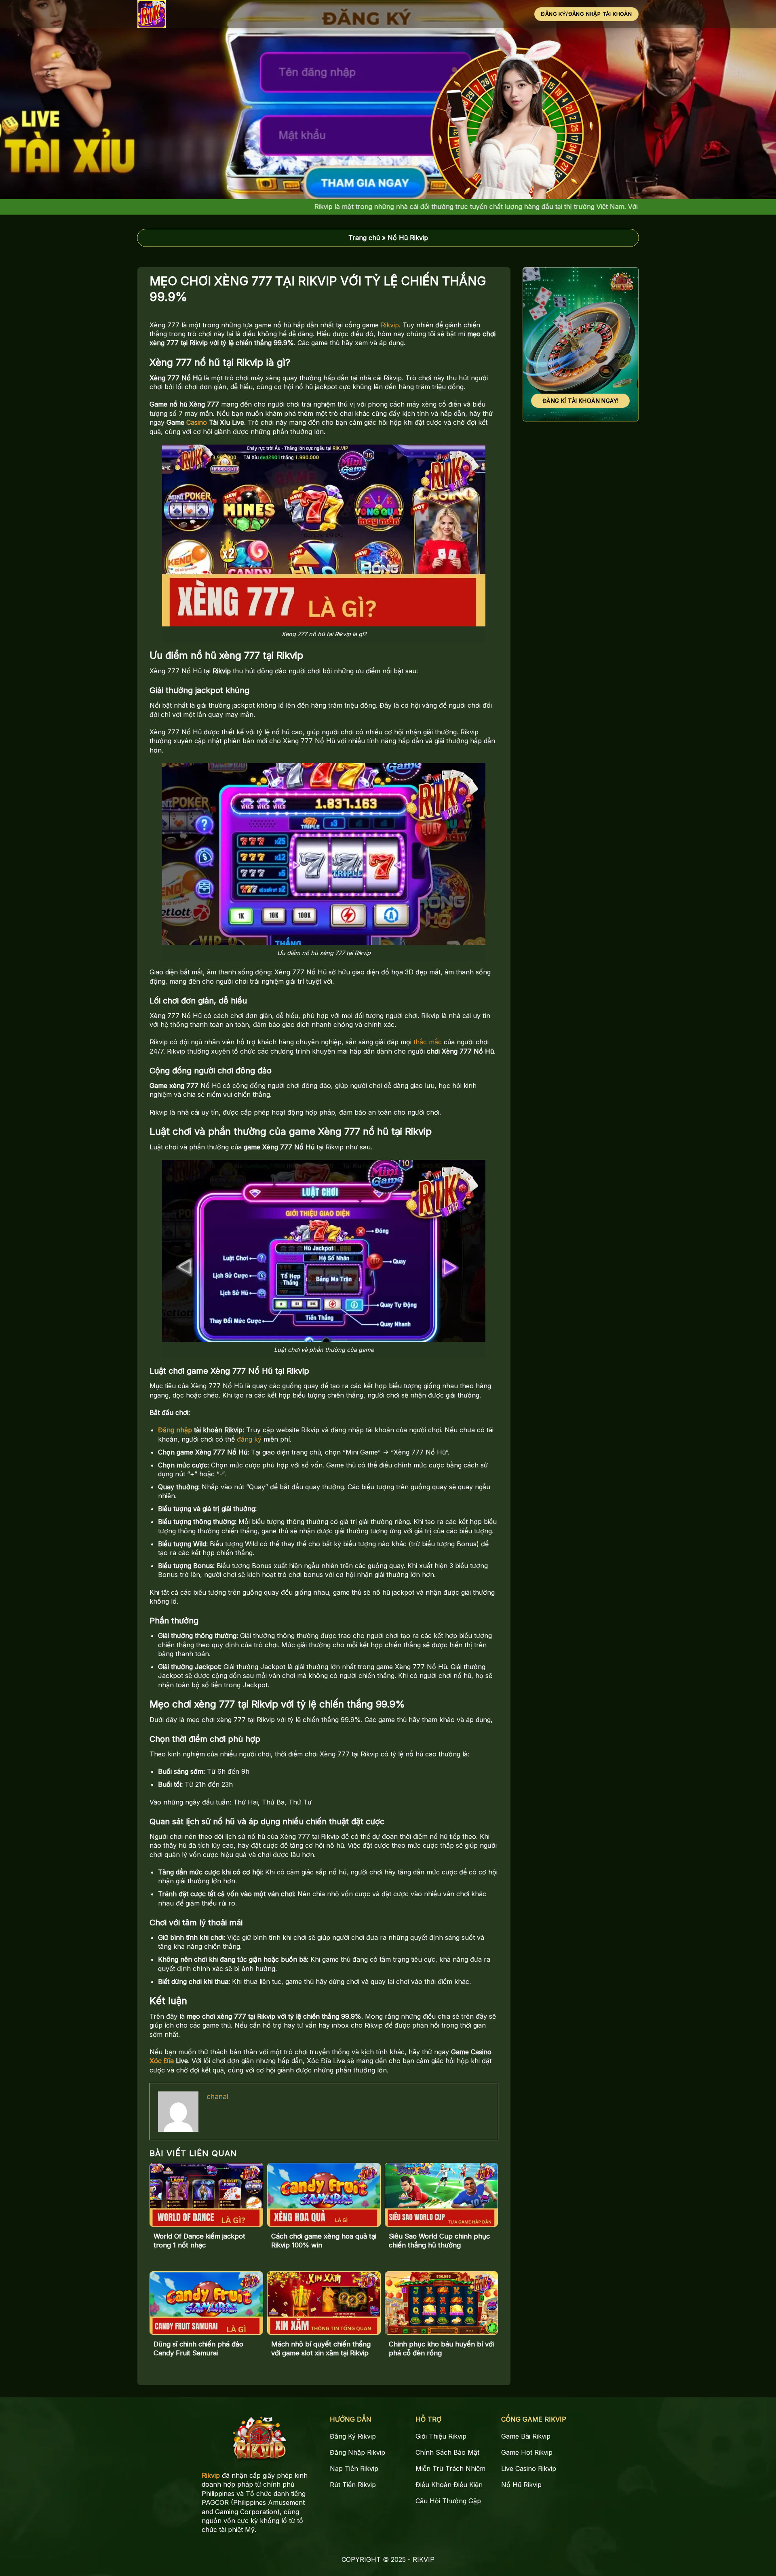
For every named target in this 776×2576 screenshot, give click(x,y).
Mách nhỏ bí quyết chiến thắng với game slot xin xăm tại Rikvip (321, 2348)
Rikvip (390, 325)
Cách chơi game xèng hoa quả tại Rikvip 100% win (324, 2241)
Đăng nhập (175, 1430)
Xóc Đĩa (162, 2061)
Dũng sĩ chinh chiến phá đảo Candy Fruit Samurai (198, 2348)
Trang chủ (364, 238)
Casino (197, 422)
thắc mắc (428, 1042)
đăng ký (249, 1439)
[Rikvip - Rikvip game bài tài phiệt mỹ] (176, 14)
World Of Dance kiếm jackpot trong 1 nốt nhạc (199, 2241)
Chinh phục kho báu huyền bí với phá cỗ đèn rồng (441, 2348)
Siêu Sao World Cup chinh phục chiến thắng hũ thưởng (439, 2241)
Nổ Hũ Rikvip (408, 238)
